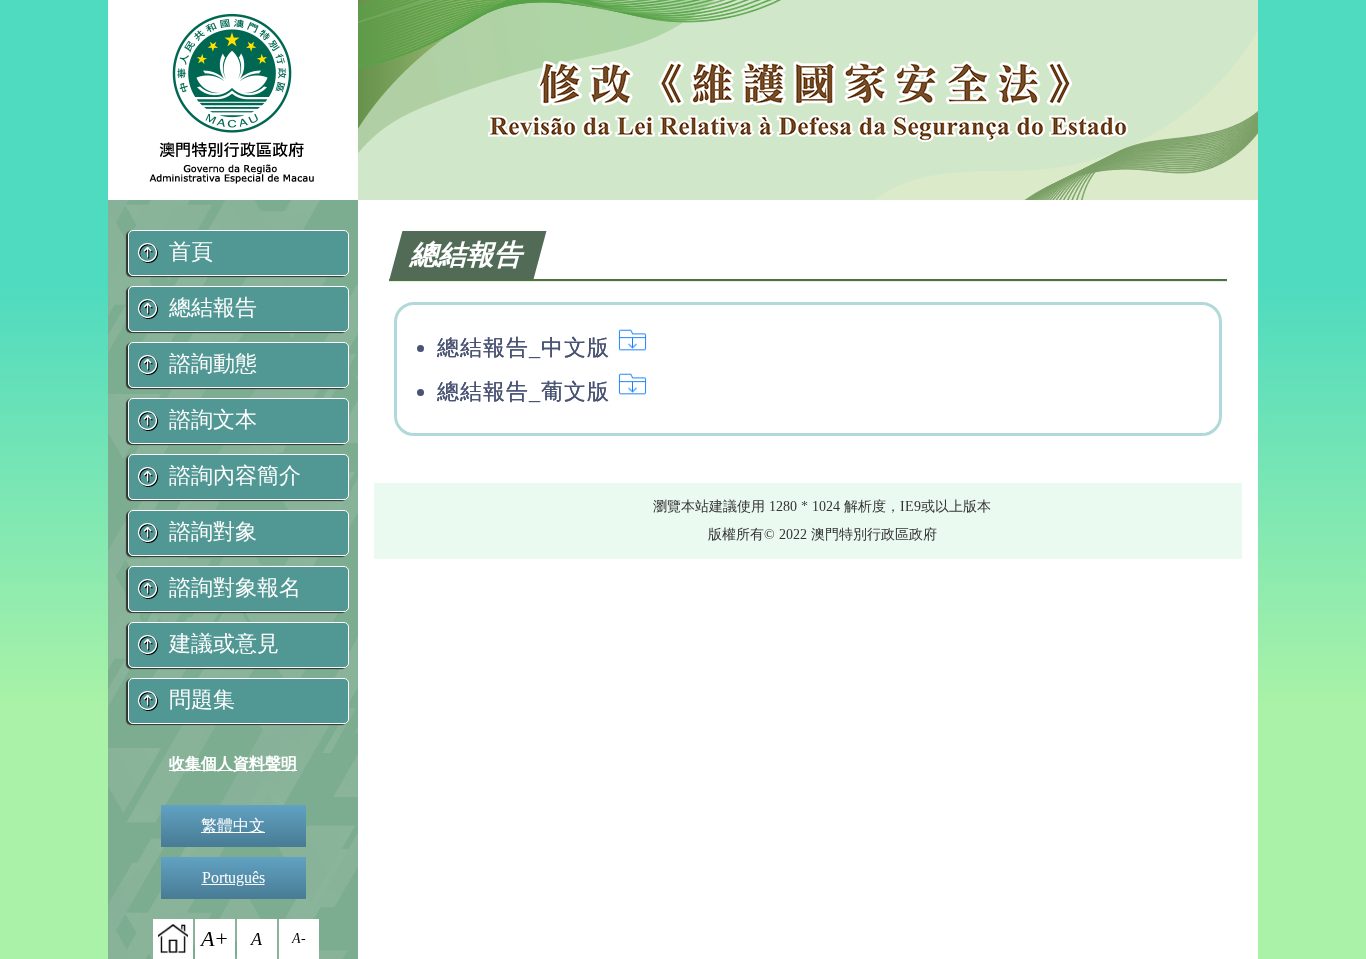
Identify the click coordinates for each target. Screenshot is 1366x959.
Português (233, 877)
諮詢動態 (213, 363)
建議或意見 (224, 643)
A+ (215, 938)
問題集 (202, 699)
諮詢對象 (213, 531)
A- (299, 938)
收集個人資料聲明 (233, 763)
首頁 (191, 251)
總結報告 (213, 307)
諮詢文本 (213, 419)
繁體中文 (233, 825)
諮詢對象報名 (235, 587)
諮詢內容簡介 (235, 475)
